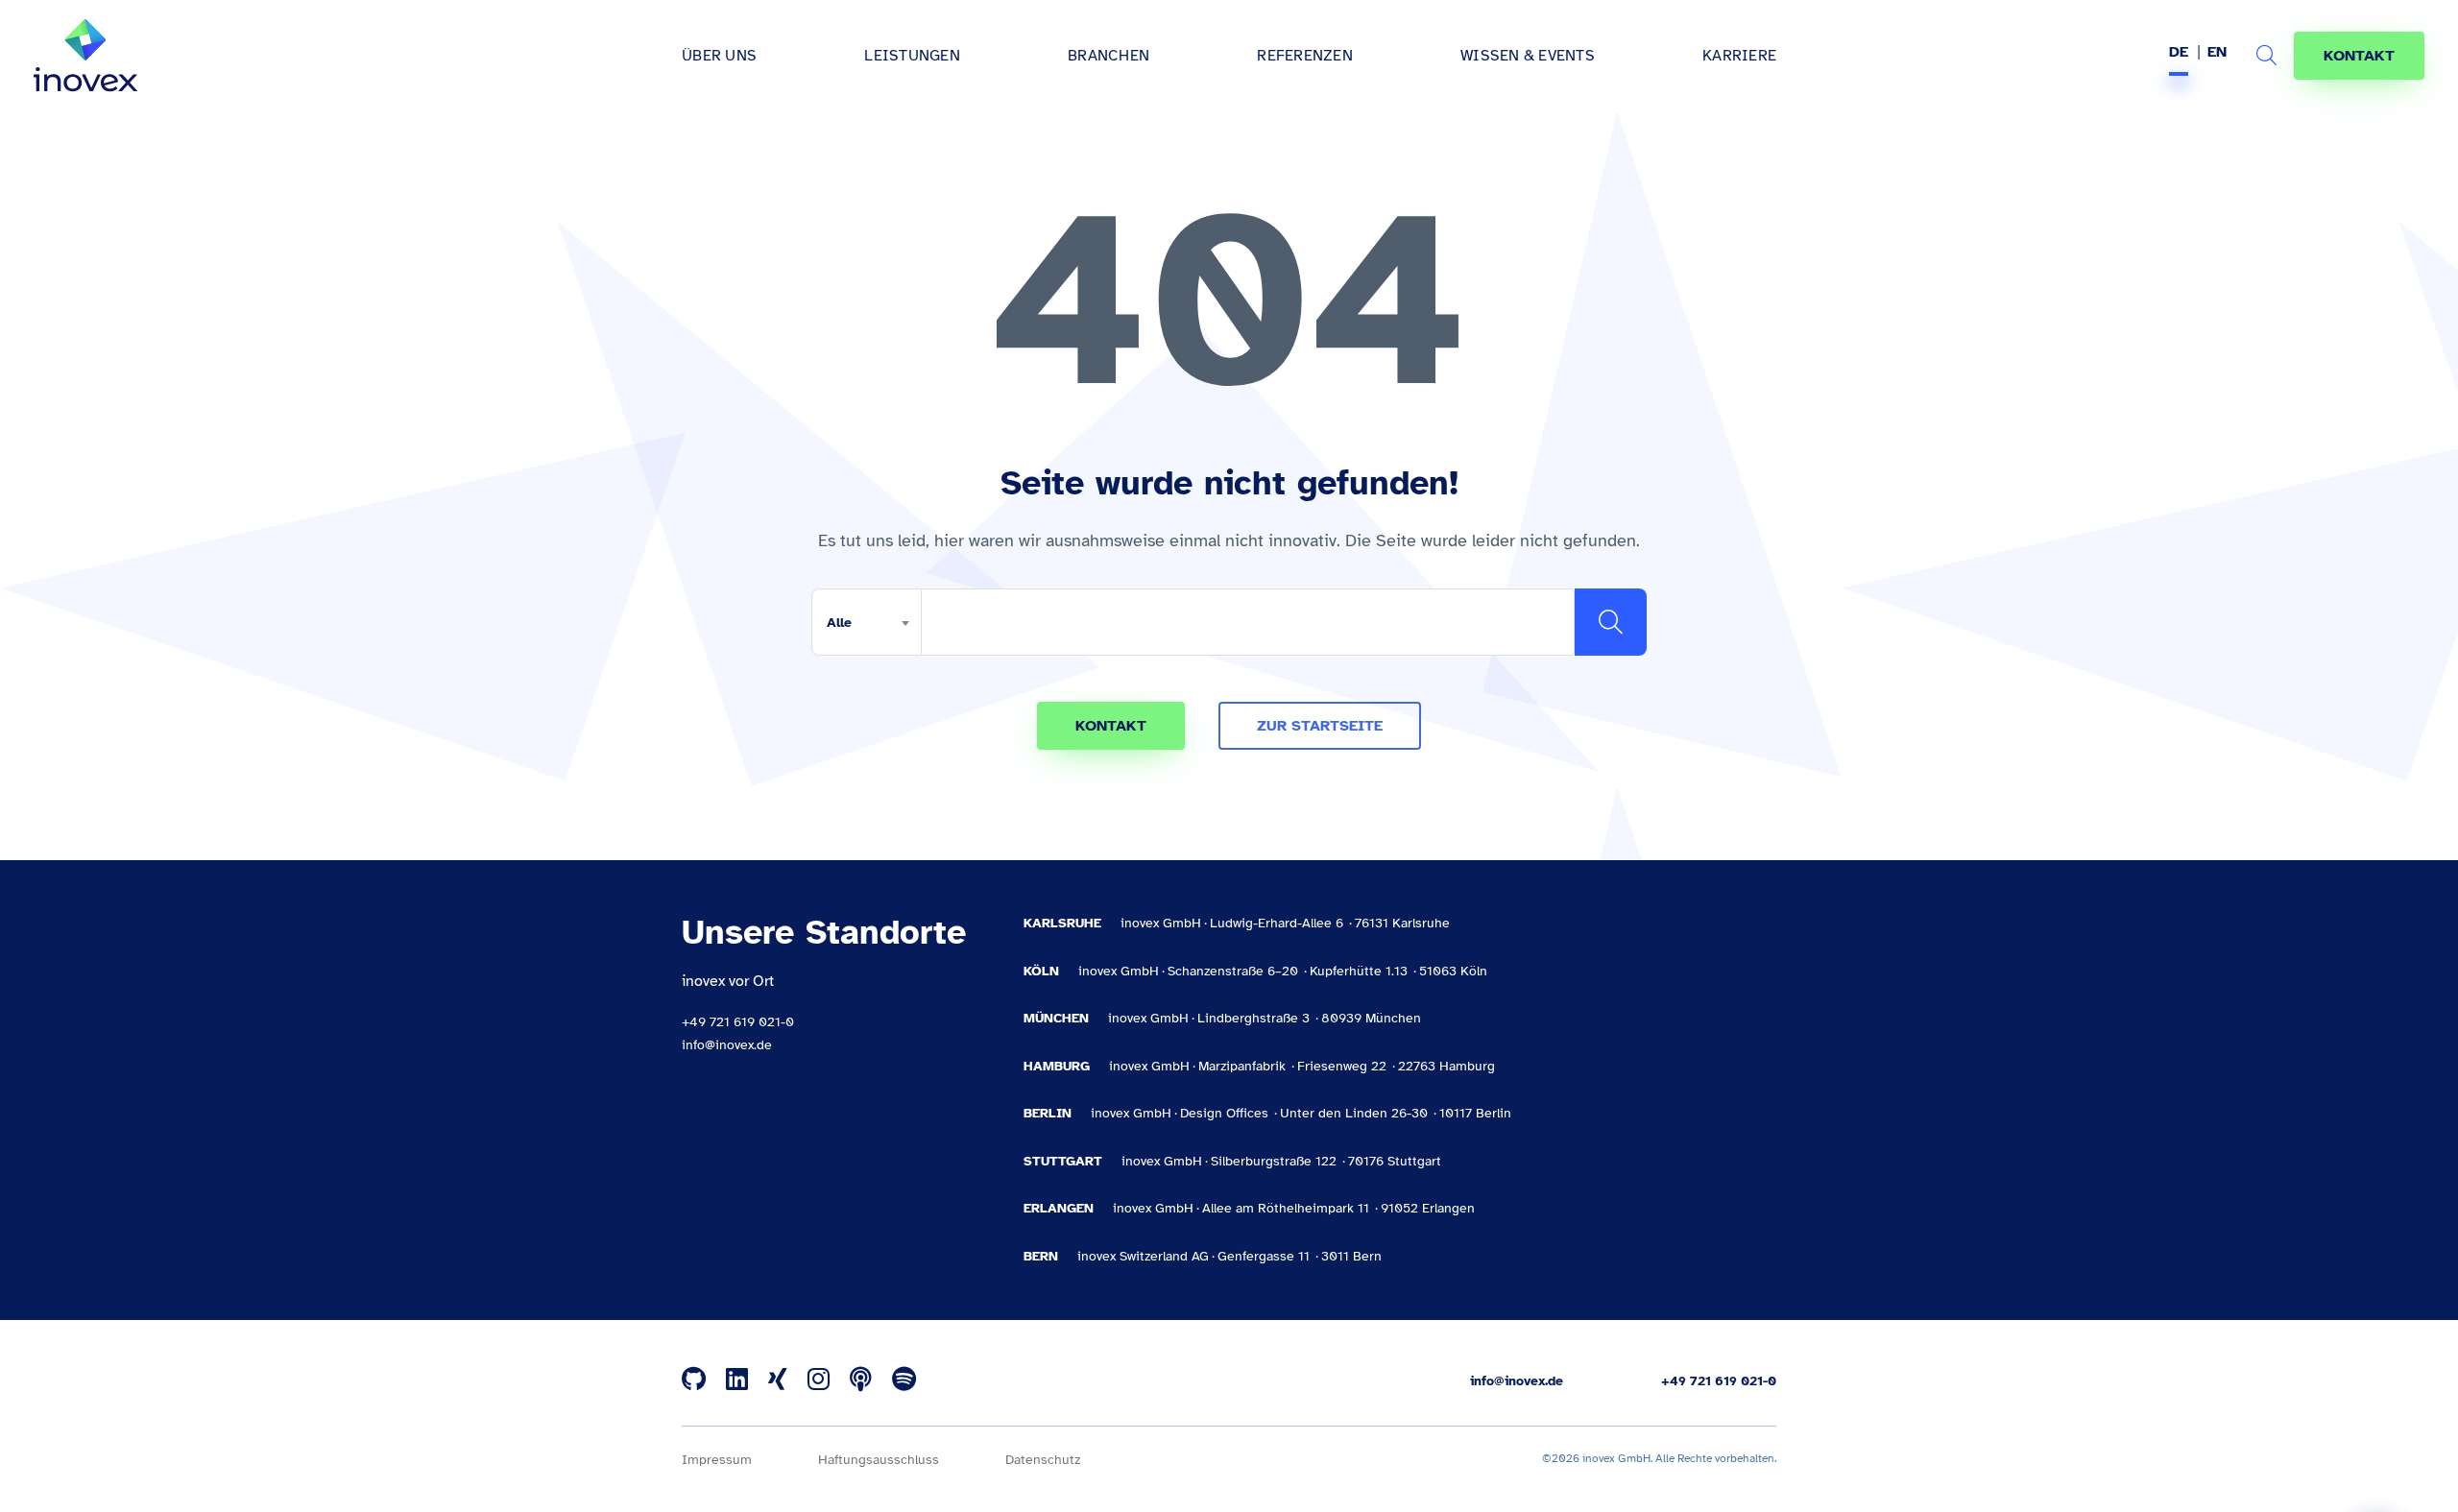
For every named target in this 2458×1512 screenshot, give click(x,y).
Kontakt (2359, 56)
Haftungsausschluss (879, 1460)
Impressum (717, 1460)
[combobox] (866, 622)
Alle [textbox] (839, 623)
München (1056, 1018)
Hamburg (1057, 1066)
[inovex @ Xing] (778, 1380)
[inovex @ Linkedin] (737, 1380)
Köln (1041, 971)
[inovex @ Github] (694, 1380)
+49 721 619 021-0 (738, 1022)
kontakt (1111, 726)
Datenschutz (1043, 1460)
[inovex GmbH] (85, 56)
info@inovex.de (727, 1045)
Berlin (1048, 1113)
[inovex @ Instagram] (819, 1380)
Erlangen (1059, 1208)
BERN (1041, 1256)
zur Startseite (1320, 726)
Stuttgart (1063, 1161)
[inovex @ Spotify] (904, 1380)
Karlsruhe (1062, 923)
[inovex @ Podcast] (861, 1380)
